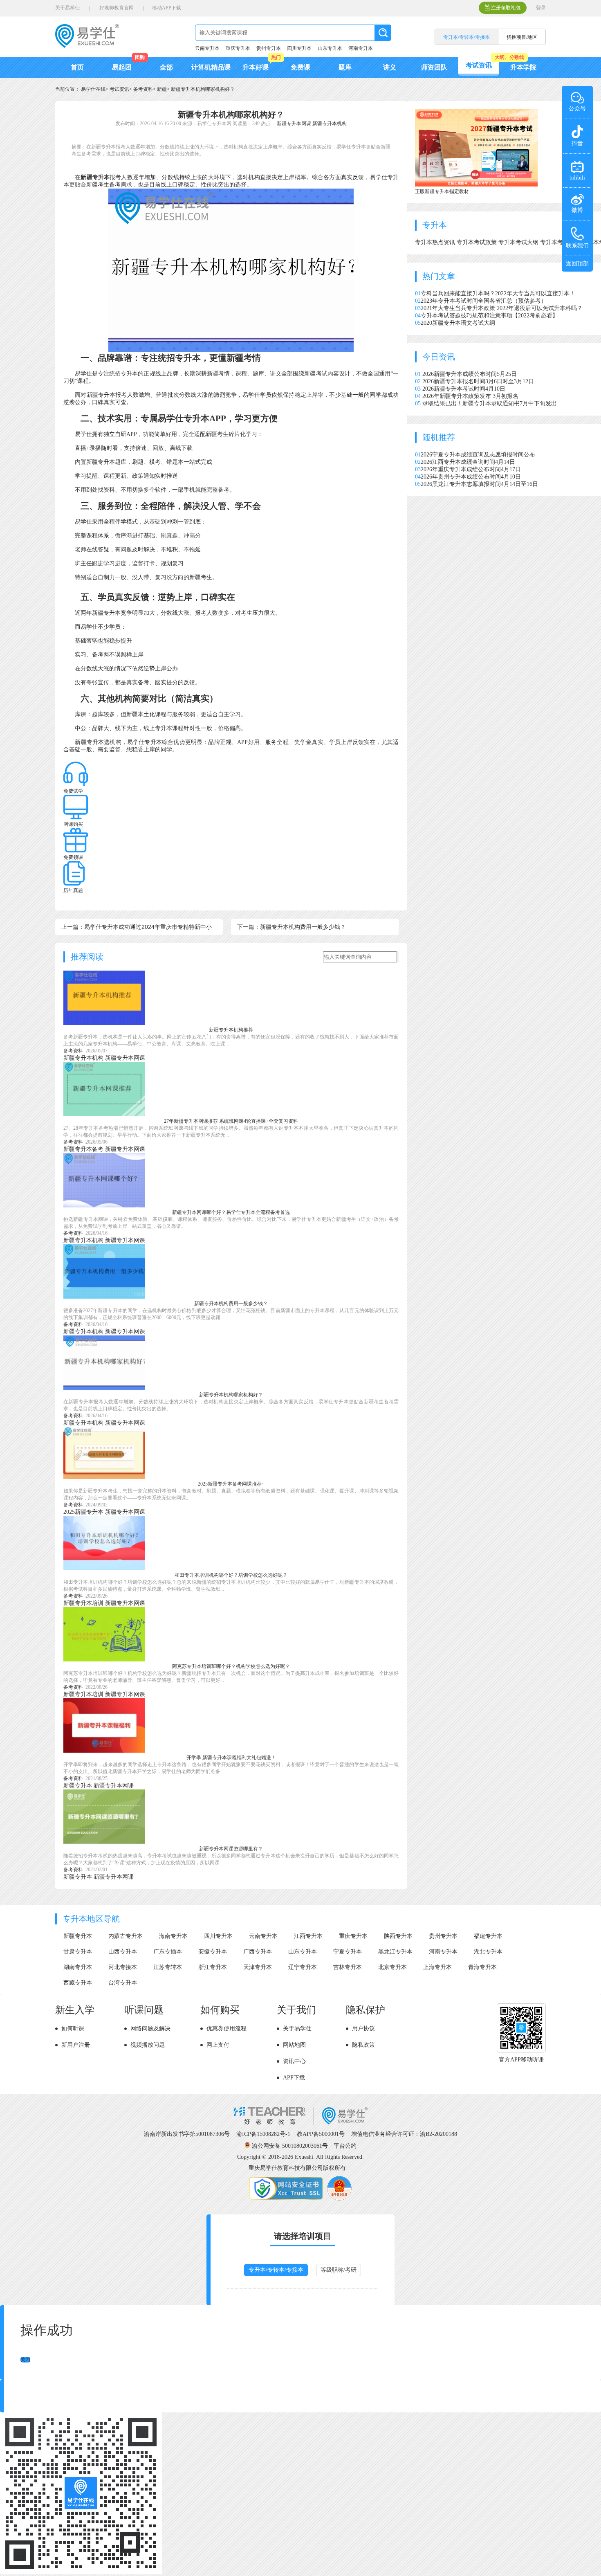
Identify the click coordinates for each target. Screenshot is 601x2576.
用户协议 (363, 2029)
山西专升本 (123, 1952)
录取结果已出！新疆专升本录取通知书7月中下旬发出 (490, 403)
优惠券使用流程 (226, 2029)
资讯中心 (294, 2061)
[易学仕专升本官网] (87, 45)
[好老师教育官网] (300, 2123)
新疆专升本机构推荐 (231, 1030)
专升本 (435, 225)
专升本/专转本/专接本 (276, 2270)
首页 (77, 67)
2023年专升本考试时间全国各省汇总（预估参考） (484, 301)
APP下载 (294, 2078)
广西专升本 (258, 1952)
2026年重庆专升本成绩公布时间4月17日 (471, 469)
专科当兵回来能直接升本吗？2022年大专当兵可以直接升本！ (498, 293)
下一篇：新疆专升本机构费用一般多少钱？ (292, 927)
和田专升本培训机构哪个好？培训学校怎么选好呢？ (231, 1575)
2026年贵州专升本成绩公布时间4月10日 (471, 477)
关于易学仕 (67, 8)
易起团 (122, 67)
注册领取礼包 (506, 8)
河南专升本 (361, 48)
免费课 (300, 67)
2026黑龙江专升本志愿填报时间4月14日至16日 (479, 484)
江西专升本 (308, 1936)
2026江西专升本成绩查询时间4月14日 (468, 462)
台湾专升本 (123, 1983)
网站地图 (294, 2045)
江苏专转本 (168, 1967)
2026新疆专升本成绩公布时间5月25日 (470, 374)
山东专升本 (330, 48)
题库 (345, 67)
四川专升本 (299, 48)
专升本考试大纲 (519, 242)
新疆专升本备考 (83, 1149)
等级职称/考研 (339, 2270)
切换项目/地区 (522, 37)
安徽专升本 (213, 1952)
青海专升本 (482, 1967)
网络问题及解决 (150, 2029)
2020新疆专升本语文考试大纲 (458, 323)
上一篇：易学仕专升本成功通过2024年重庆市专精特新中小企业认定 (137, 929)
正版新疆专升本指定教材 (442, 191)
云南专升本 (207, 48)
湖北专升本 (488, 1952)
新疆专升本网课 (294, 124)
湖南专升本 (78, 1967)
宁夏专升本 (348, 1952)
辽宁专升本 (303, 1967)
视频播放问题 (148, 2045)
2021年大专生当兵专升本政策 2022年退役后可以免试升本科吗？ (502, 308)
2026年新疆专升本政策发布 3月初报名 (470, 396)
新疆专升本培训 (83, 1603)
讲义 (390, 67)
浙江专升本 (213, 1967)
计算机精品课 (211, 67)
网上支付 (218, 2045)
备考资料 (143, 89)
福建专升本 (488, 1936)
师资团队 (434, 67)
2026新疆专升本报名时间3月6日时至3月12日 (478, 381)
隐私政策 (363, 2045)
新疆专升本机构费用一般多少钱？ (231, 1304)
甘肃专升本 (78, 1952)
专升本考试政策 (478, 242)
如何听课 (73, 2029)
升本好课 (256, 67)
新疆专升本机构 (330, 124)
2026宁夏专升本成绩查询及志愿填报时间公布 (478, 455)
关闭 (25, 2360)
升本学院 (523, 67)
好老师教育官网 (117, 8)
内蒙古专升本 (126, 1936)
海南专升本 (173, 1936)
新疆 (162, 89)
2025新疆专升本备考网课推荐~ (231, 1484)
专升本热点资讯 (436, 242)
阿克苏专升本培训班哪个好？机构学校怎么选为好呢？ (231, 1666)
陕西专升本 (398, 1936)
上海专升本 (437, 1967)
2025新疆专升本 (83, 1512)
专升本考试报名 (561, 242)
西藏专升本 (78, 1983)
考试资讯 (479, 65)
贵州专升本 (269, 48)
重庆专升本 (238, 48)
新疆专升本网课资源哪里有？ (231, 1849)
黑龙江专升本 (395, 1952)
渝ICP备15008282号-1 (263, 2134)
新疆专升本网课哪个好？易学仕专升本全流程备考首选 (231, 1212)
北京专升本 (392, 1967)
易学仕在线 (93, 89)
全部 (166, 67)
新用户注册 (76, 2045)
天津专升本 (258, 1967)
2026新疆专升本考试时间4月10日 (464, 389)
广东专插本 (168, 1952)
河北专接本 (123, 1967)
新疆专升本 (95, 177)
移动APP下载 (167, 8)
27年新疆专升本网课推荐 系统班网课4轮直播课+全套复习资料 (231, 1121)
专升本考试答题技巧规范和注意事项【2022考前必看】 (489, 316)
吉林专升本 (348, 1967)
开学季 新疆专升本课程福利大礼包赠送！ (231, 1758)
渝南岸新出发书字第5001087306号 (187, 2134)
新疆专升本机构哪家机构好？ (203, 89)
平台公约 (345, 2146)
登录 (541, 8)
